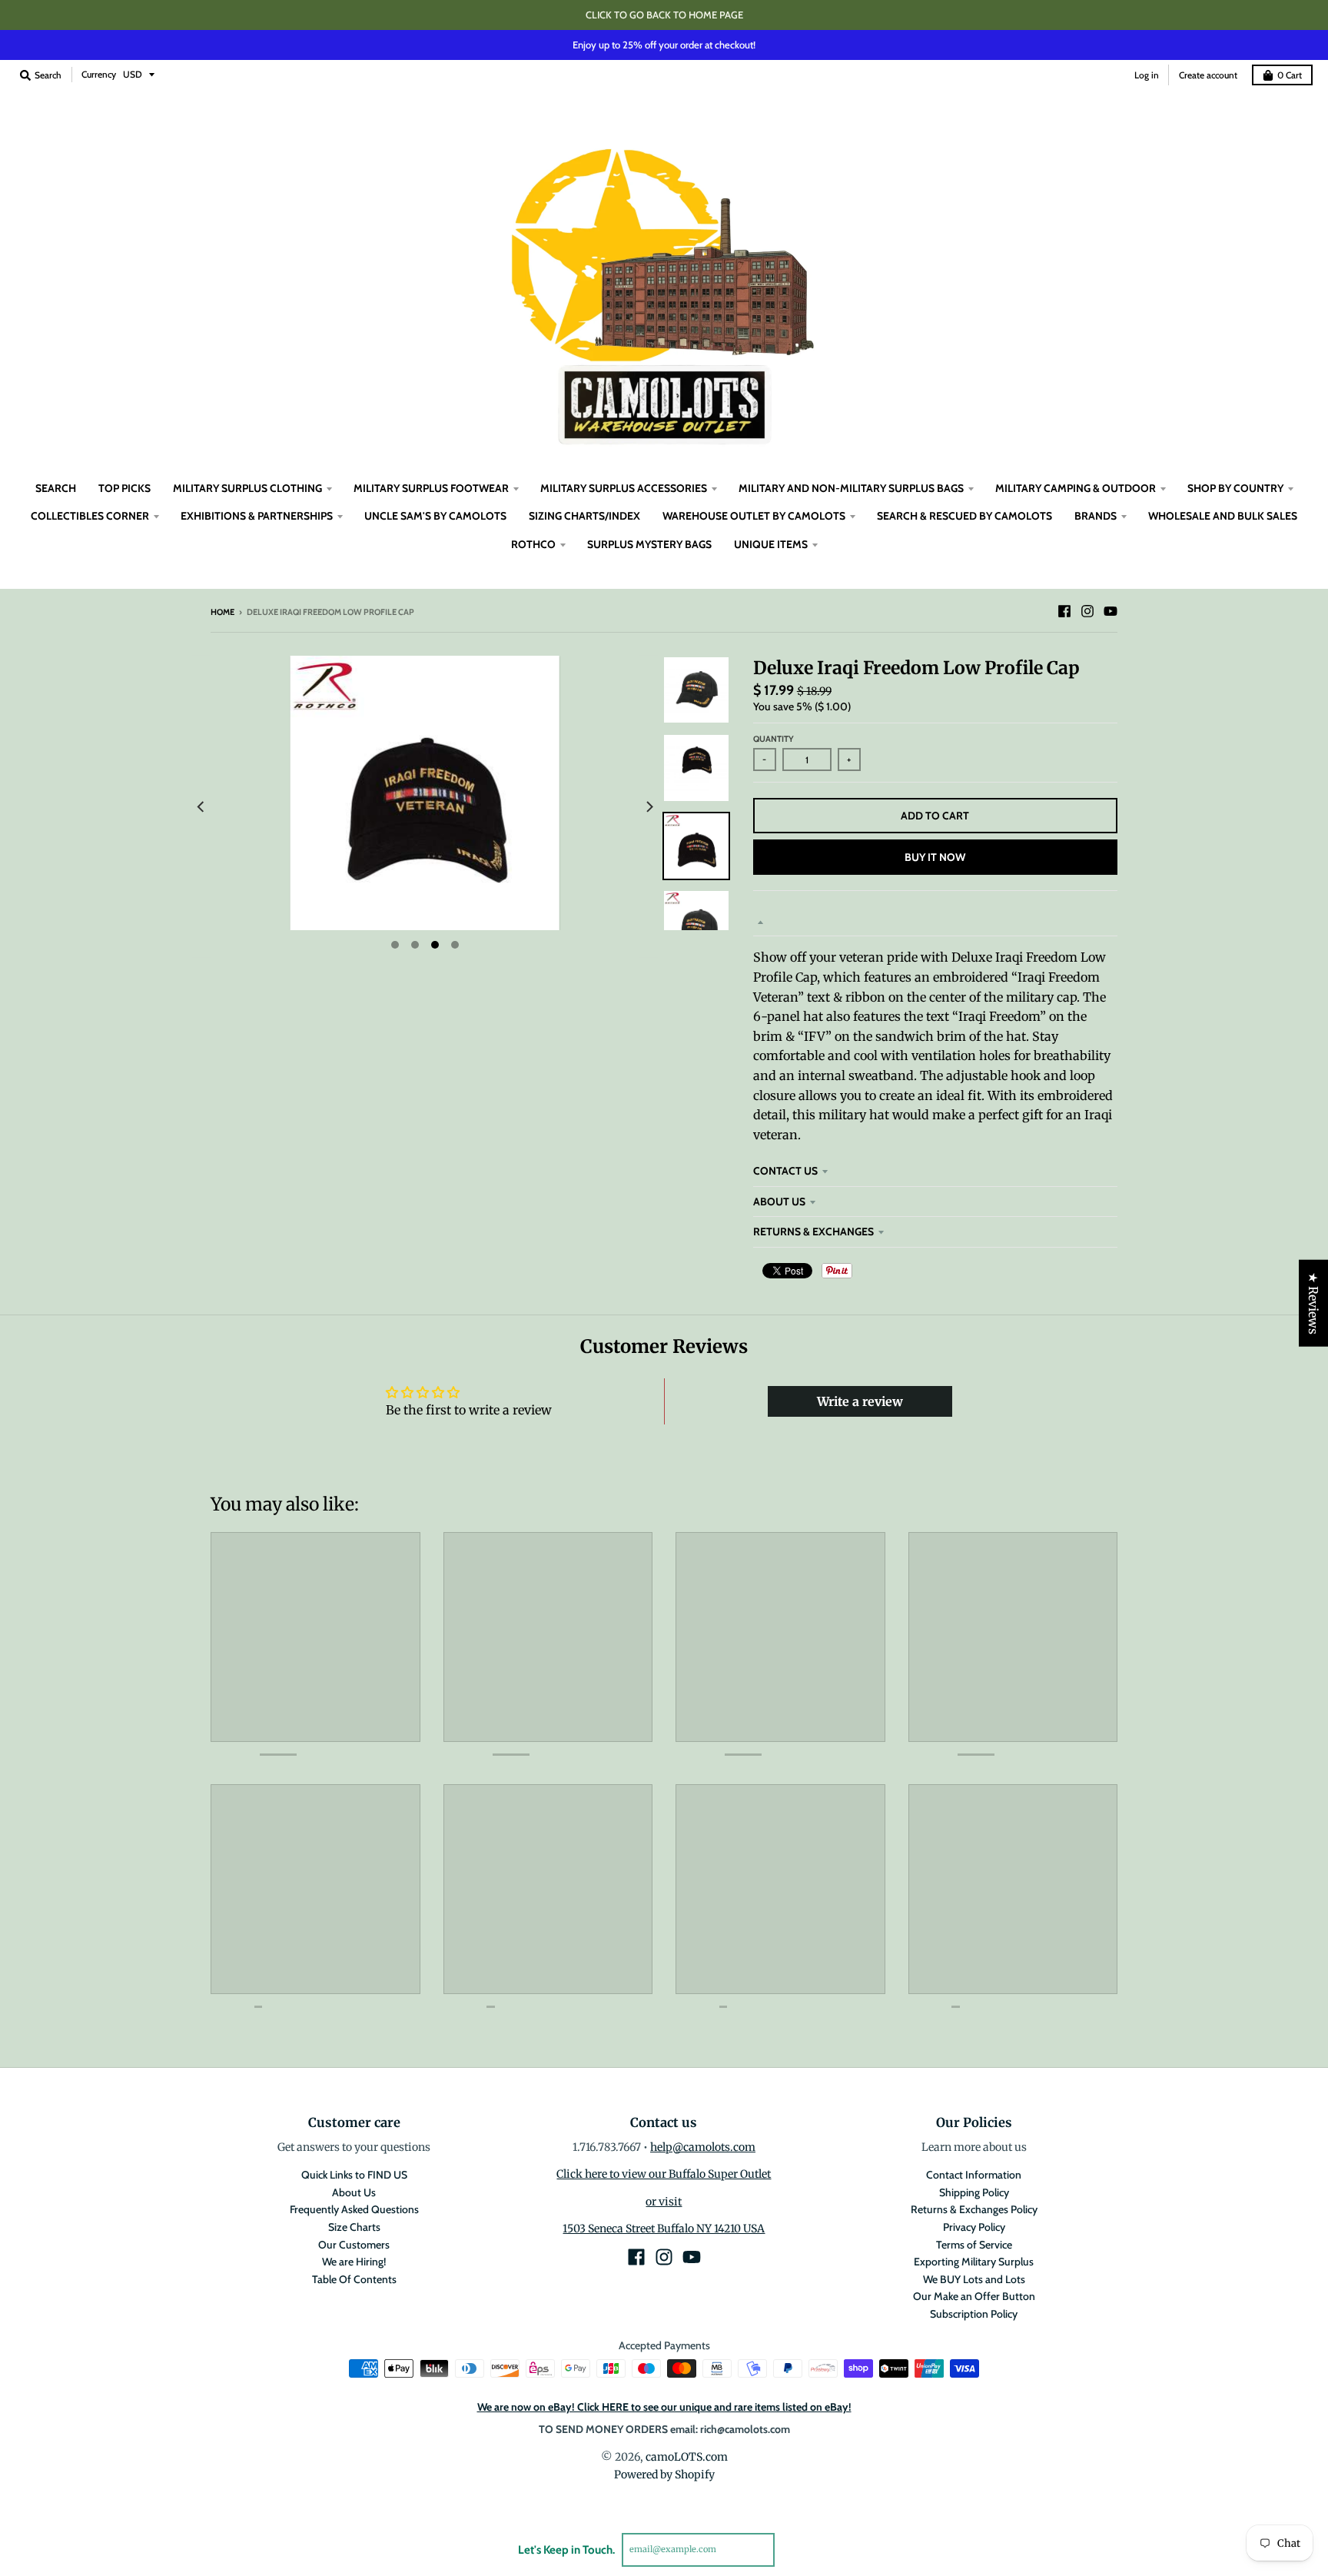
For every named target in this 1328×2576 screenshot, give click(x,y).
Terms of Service (974, 2245)
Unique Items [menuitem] (771, 544)
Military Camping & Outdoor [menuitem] (1076, 488)
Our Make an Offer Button (974, 2296)
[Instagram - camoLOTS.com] (1087, 611)
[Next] (649, 807)
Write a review (860, 1401)
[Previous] (201, 807)
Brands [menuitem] (1096, 516)
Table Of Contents (354, 2279)
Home (222, 612)
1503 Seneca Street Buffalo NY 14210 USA (664, 2229)
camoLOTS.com (687, 2457)
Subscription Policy (974, 2314)
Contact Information (974, 2175)
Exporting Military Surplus (974, 2262)
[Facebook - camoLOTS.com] (1064, 611)
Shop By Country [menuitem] (1235, 488)
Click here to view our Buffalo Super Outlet (664, 2174)
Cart (1290, 75)
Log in (1147, 75)
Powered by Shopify (664, 2475)
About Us (779, 1202)
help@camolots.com (703, 2147)
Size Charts (354, 2227)
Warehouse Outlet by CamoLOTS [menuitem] (754, 516)
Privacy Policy (974, 2227)
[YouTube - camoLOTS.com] (1111, 611)
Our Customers (354, 2245)
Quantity (774, 739)
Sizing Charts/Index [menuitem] (584, 516)
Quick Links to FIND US (354, 2175)
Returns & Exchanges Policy (974, 2209)
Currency (99, 74)
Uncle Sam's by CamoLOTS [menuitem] (435, 516)
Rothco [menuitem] (533, 544)
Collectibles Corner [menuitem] (90, 516)
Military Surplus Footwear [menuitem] (431, 488)
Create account (1208, 75)
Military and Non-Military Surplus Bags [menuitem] (851, 488)
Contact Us (785, 1171)
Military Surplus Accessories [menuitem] (624, 488)
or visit (664, 2202)
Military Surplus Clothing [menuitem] (247, 488)
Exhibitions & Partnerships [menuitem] (257, 516)
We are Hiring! (354, 2262)
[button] (307, 2432)
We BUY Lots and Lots (974, 2279)
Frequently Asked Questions (354, 2209)
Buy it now (935, 857)
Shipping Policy (974, 2192)
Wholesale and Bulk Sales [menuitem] (1223, 516)
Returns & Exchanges (813, 1231)
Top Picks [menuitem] (124, 488)
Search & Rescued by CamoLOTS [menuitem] (964, 516)
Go (793, 2549)
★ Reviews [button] (1313, 1303)
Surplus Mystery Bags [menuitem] (649, 544)
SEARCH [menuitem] (56, 488)
